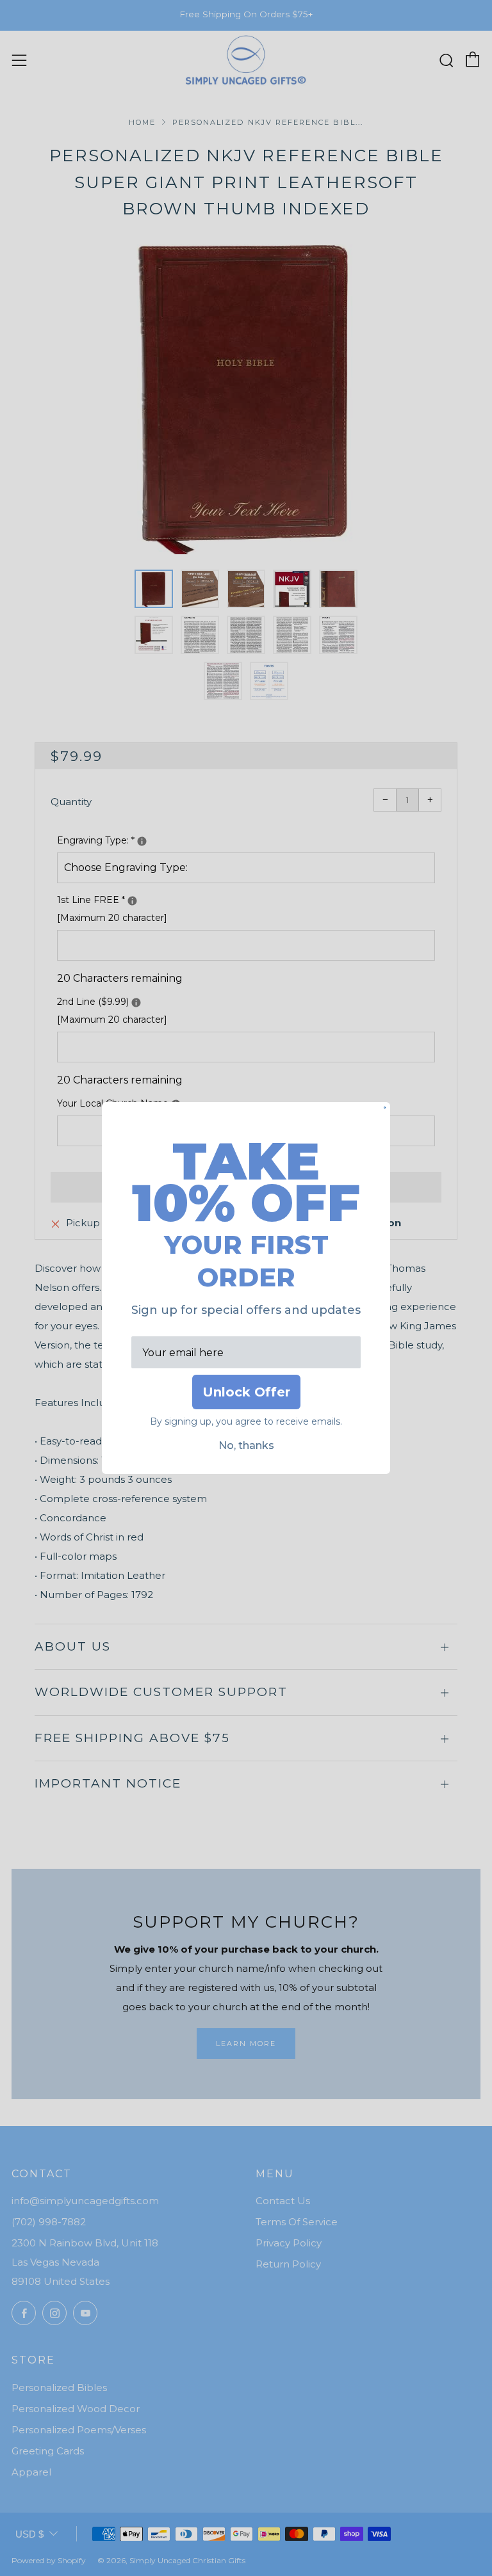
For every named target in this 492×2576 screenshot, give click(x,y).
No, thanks (246, 1445)
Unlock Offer (246, 1392)
